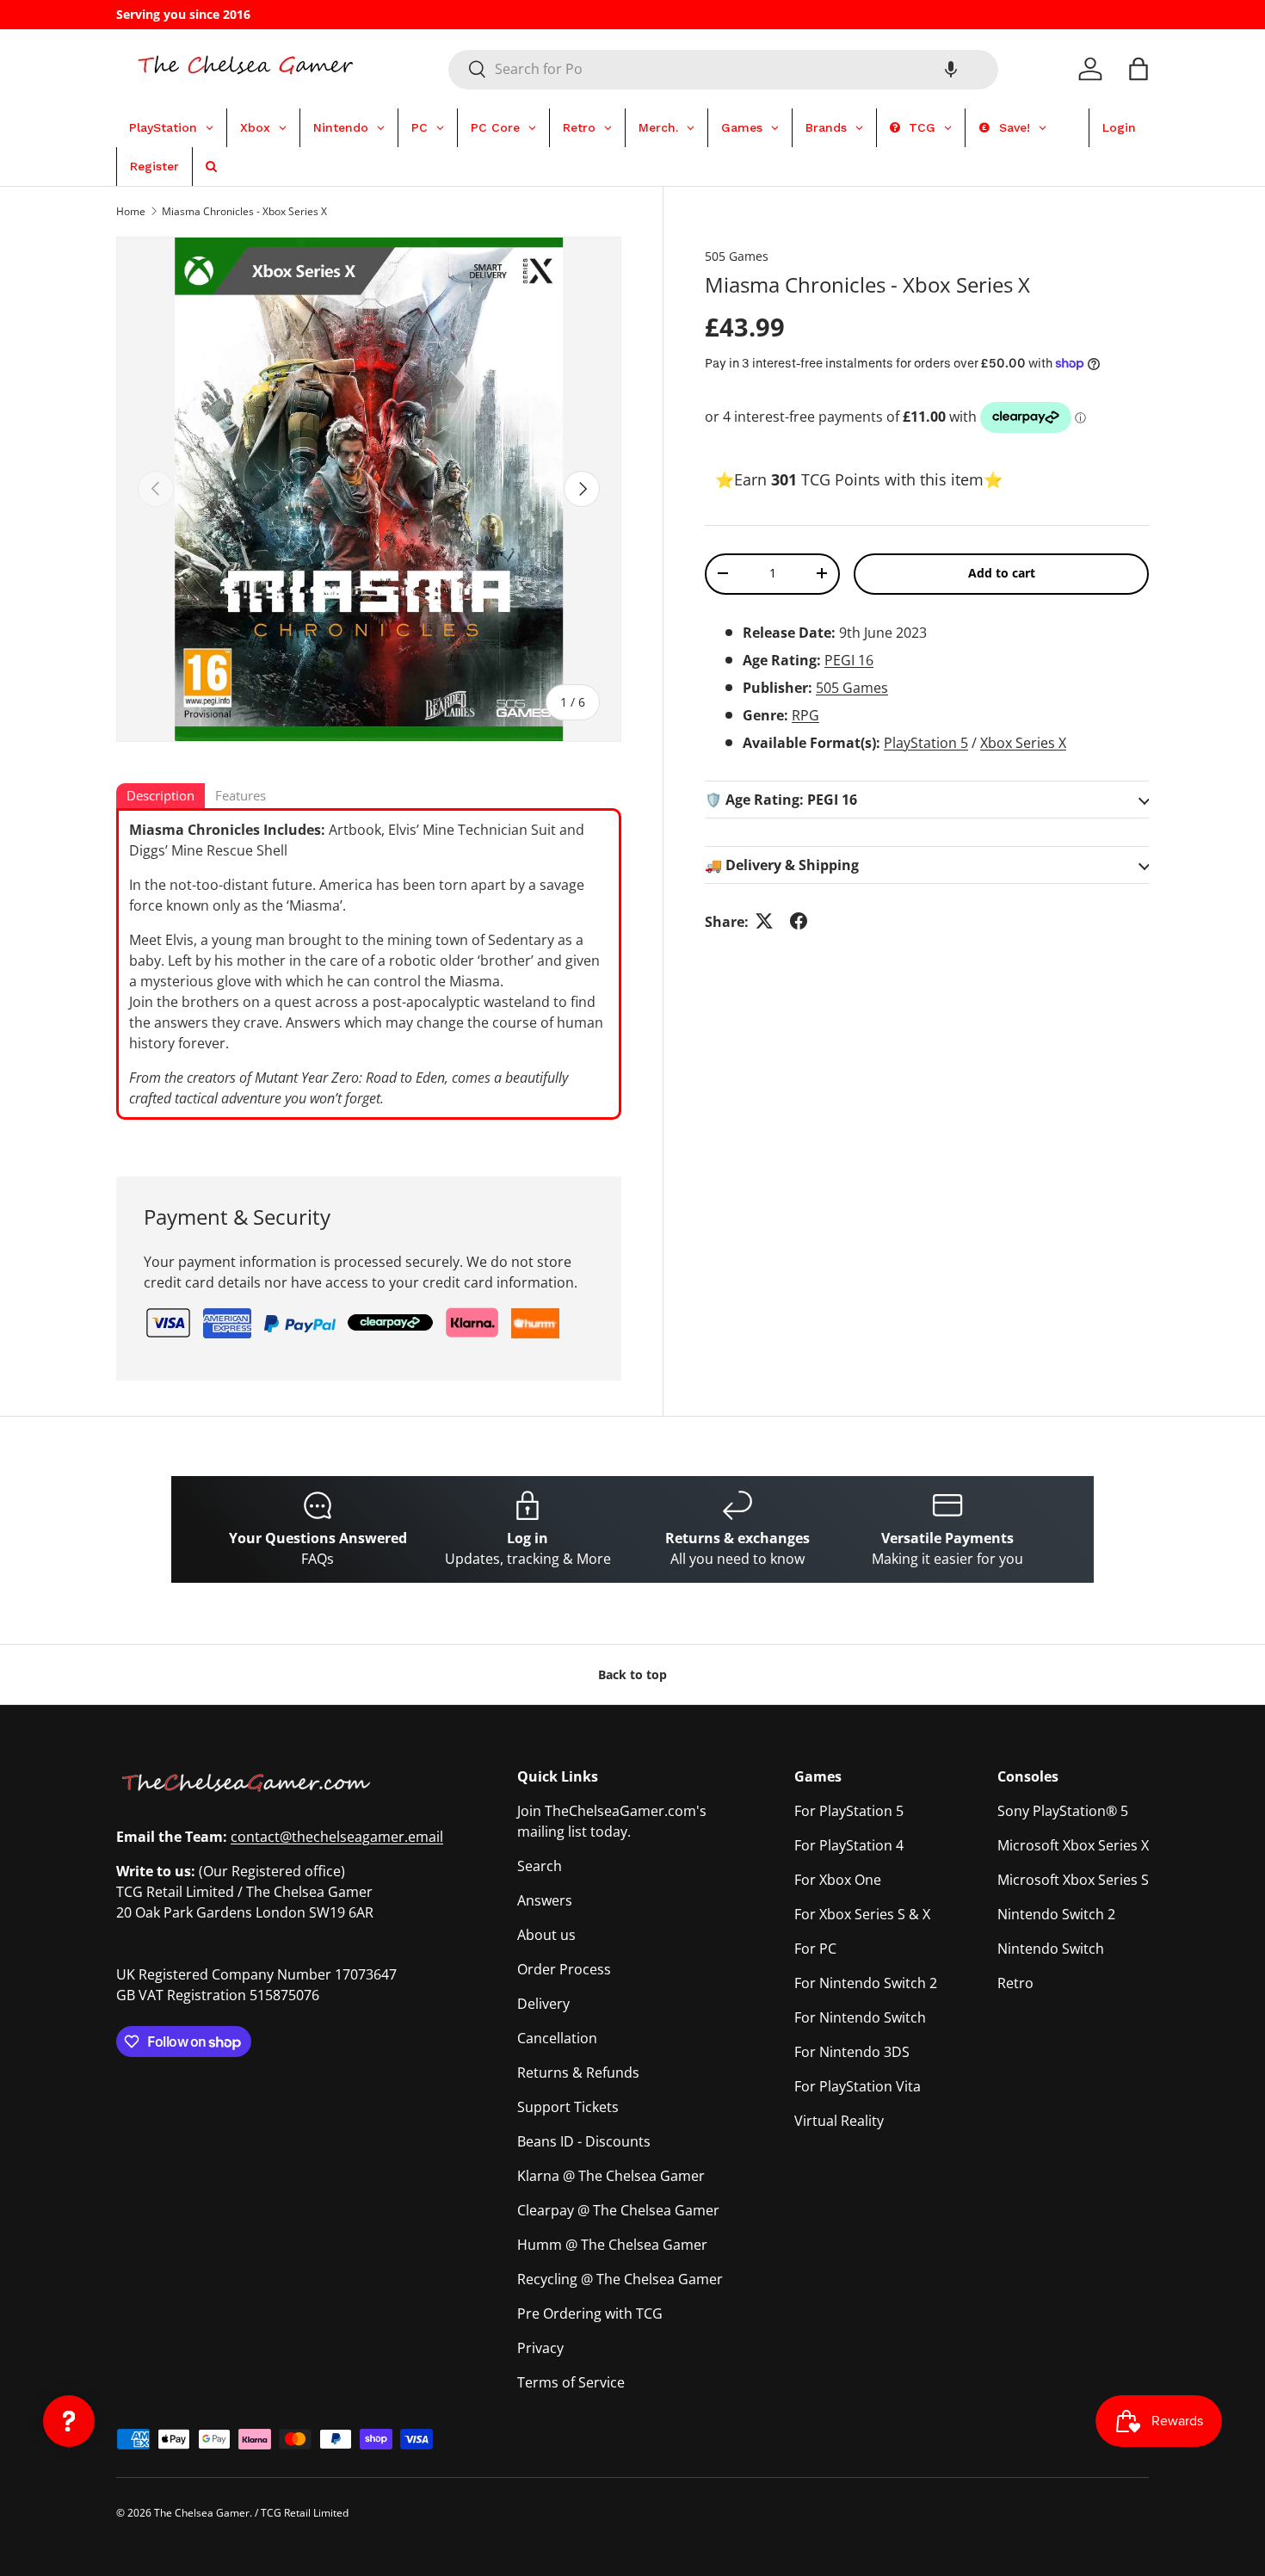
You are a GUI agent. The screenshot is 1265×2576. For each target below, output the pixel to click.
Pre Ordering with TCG (590, 2313)
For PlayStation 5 (849, 1811)
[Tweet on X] (764, 921)
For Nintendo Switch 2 (866, 1983)
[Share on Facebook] (799, 921)
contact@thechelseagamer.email (337, 1837)
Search (540, 1866)
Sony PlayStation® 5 (1063, 1811)
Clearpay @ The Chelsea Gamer (618, 2210)
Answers (545, 1900)
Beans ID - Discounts (584, 2141)
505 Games (737, 256)
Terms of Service (571, 2382)
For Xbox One (838, 1880)
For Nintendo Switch (860, 2017)
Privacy (540, 2348)
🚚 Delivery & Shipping (782, 864)
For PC (815, 1949)
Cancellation (557, 2038)
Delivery (543, 2004)
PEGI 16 (849, 659)
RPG (805, 714)
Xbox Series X (1023, 742)
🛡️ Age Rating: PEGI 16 (781, 799)
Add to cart (1002, 573)
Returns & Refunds (578, 2073)
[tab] (160, 797)
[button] (951, 69)
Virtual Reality (839, 2121)
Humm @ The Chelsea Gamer (612, 2245)
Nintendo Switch (1051, 1949)
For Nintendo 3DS (852, 2052)
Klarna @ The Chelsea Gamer (611, 2176)
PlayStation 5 (926, 742)
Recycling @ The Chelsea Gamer (620, 2279)
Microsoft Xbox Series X (1073, 1845)
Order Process (564, 1969)
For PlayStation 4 (849, 1845)
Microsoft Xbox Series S (1073, 1880)
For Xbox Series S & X (862, 1914)
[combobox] (723, 69)
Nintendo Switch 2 (1056, 1914)
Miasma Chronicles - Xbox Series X (244, 211)
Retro (1015, 1983)
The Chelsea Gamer (202, 2513)
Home (131, 211)
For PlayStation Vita (858, 2086)
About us (546, 1935)
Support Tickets (568, 2107)
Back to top (632, 1674)
